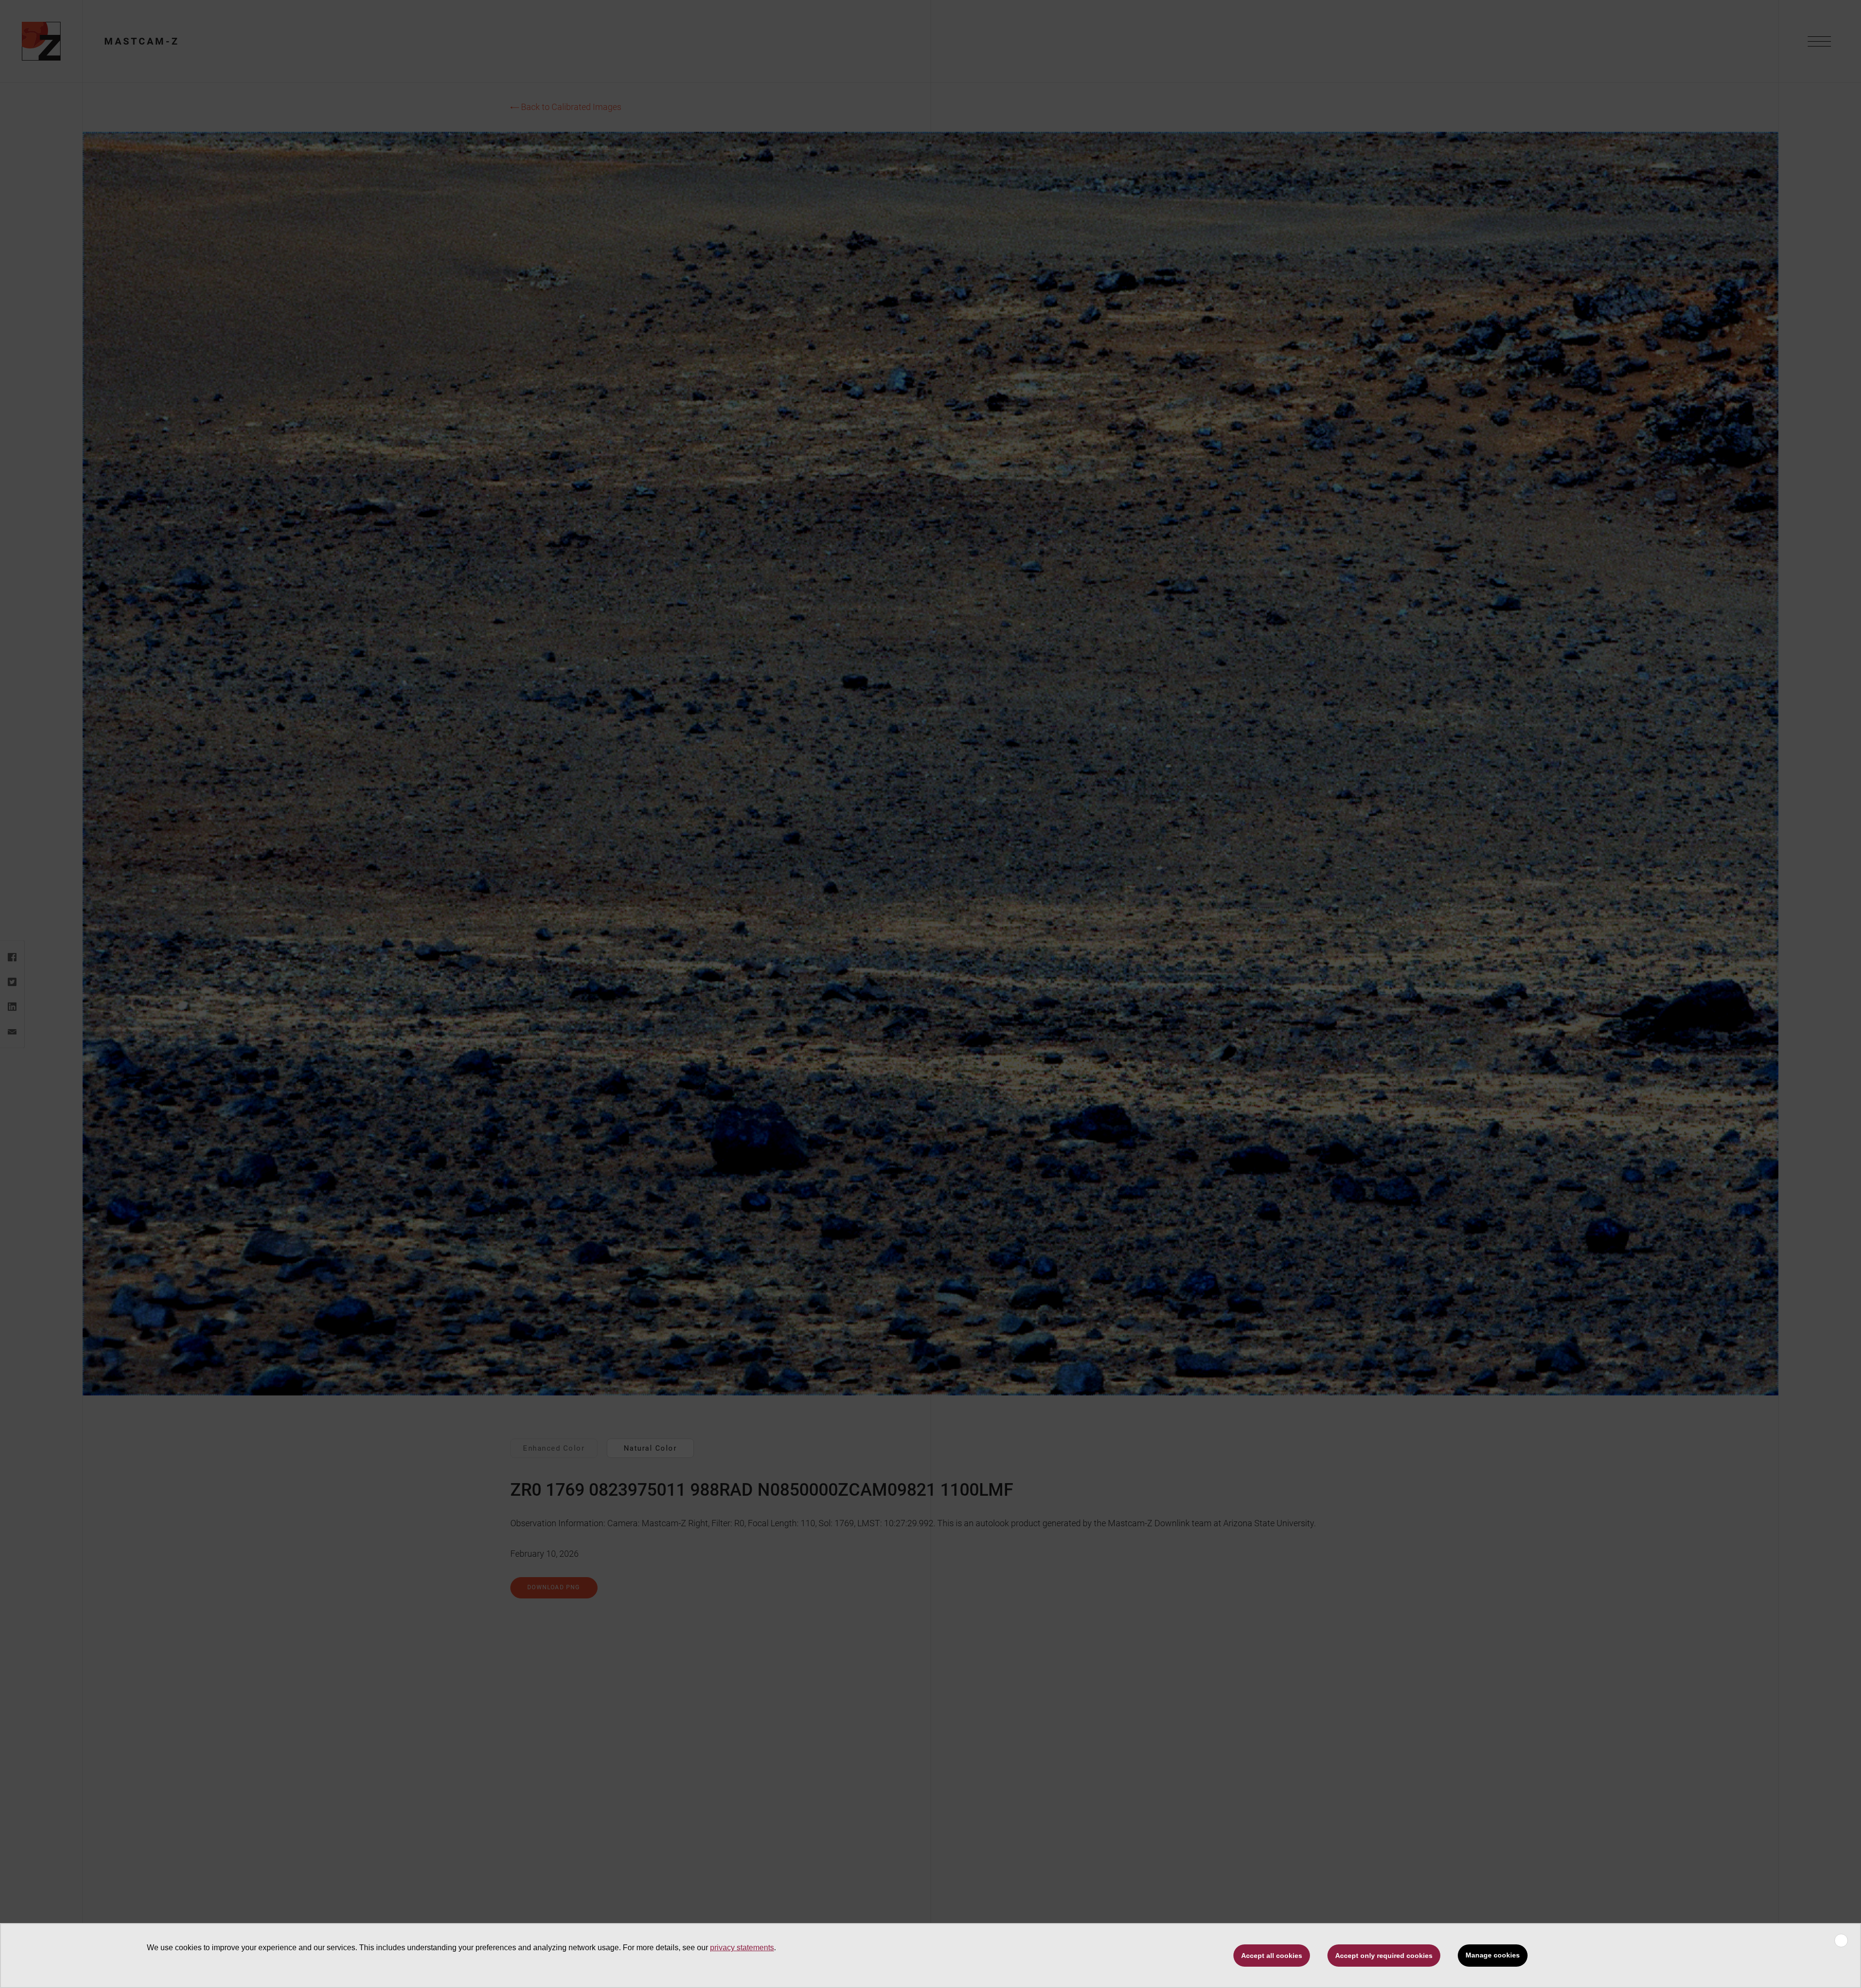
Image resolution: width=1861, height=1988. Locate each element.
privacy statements (742, 1948)
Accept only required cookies (1384, 1956)
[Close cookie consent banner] (1841, 1941)
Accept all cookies (1272, 1956)
